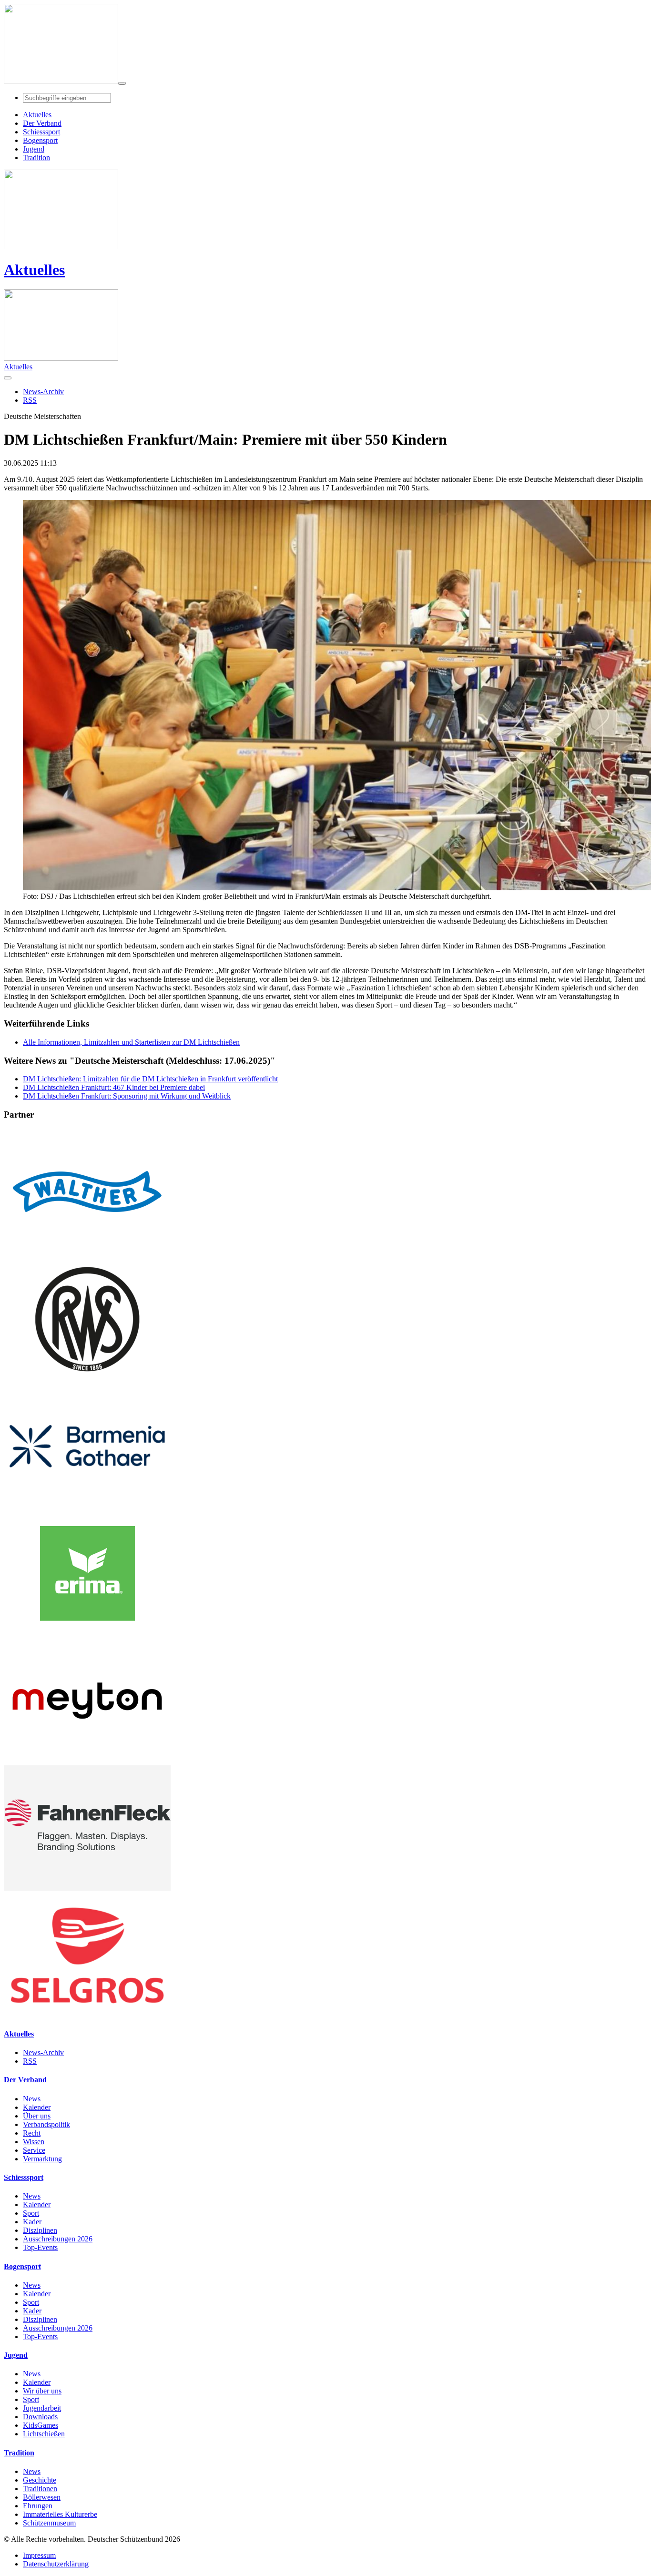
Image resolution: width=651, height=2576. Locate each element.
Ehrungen (38, 2506)
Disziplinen (40, 2230)
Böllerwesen (42, 2497)
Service (34, 2150)
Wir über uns (42, 2391)
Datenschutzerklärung (56, 2564)
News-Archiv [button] (43, 392)
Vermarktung (42, 2159)
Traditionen (40, 2489)
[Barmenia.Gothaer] (87, 1506)
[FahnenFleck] (87, 1888)
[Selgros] (87, 2015)
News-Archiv (43, 2052)
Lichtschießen (44, 2434)
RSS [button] (30, 400)
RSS (30, 2061)
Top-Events (40, 2247)
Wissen (34, 2142)
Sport (31, 2213)
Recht (32, 2133)
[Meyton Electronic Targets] (87, 1761)
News (32, 2099)
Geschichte (40, 2480)
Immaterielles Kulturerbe (60, 2514)
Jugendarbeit (42, 2408)
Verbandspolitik (46, 2124)
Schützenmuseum (49, 2523)
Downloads (40, 2417)
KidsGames (41, 2425)
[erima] (87, 1634)
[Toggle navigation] (122, 83)
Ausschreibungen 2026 (58, 2239)
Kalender (37, 2107)
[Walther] (87, 1252)
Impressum (39, 2555)
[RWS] (87, 1379)
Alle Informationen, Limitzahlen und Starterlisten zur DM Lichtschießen (131, 1042)
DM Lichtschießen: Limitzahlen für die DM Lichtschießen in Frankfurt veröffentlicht (150, 1079)
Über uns (37, 2116)
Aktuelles (34, 270)
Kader (32, 2222)
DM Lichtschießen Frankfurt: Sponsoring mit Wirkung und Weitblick (127, 1096)
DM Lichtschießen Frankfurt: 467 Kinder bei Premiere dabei (114, 1087)
